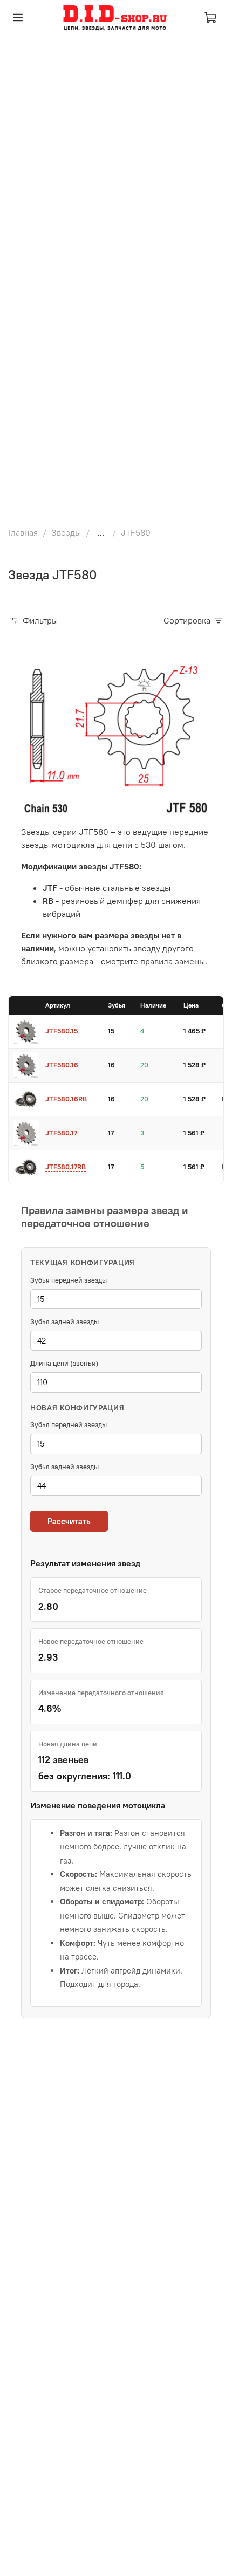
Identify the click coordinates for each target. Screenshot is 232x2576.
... (101, 532)
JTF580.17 (61, 1133)
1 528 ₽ (195, 1065)
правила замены (173, 961)
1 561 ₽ (194, 1133)
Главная (23, 532)
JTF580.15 (62, 1031)
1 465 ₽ (195, 1031)
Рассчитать (69, 1521)
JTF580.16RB (66, 1099)
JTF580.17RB (66, 1167)
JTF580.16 (62, 1065)
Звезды (66, 532)
